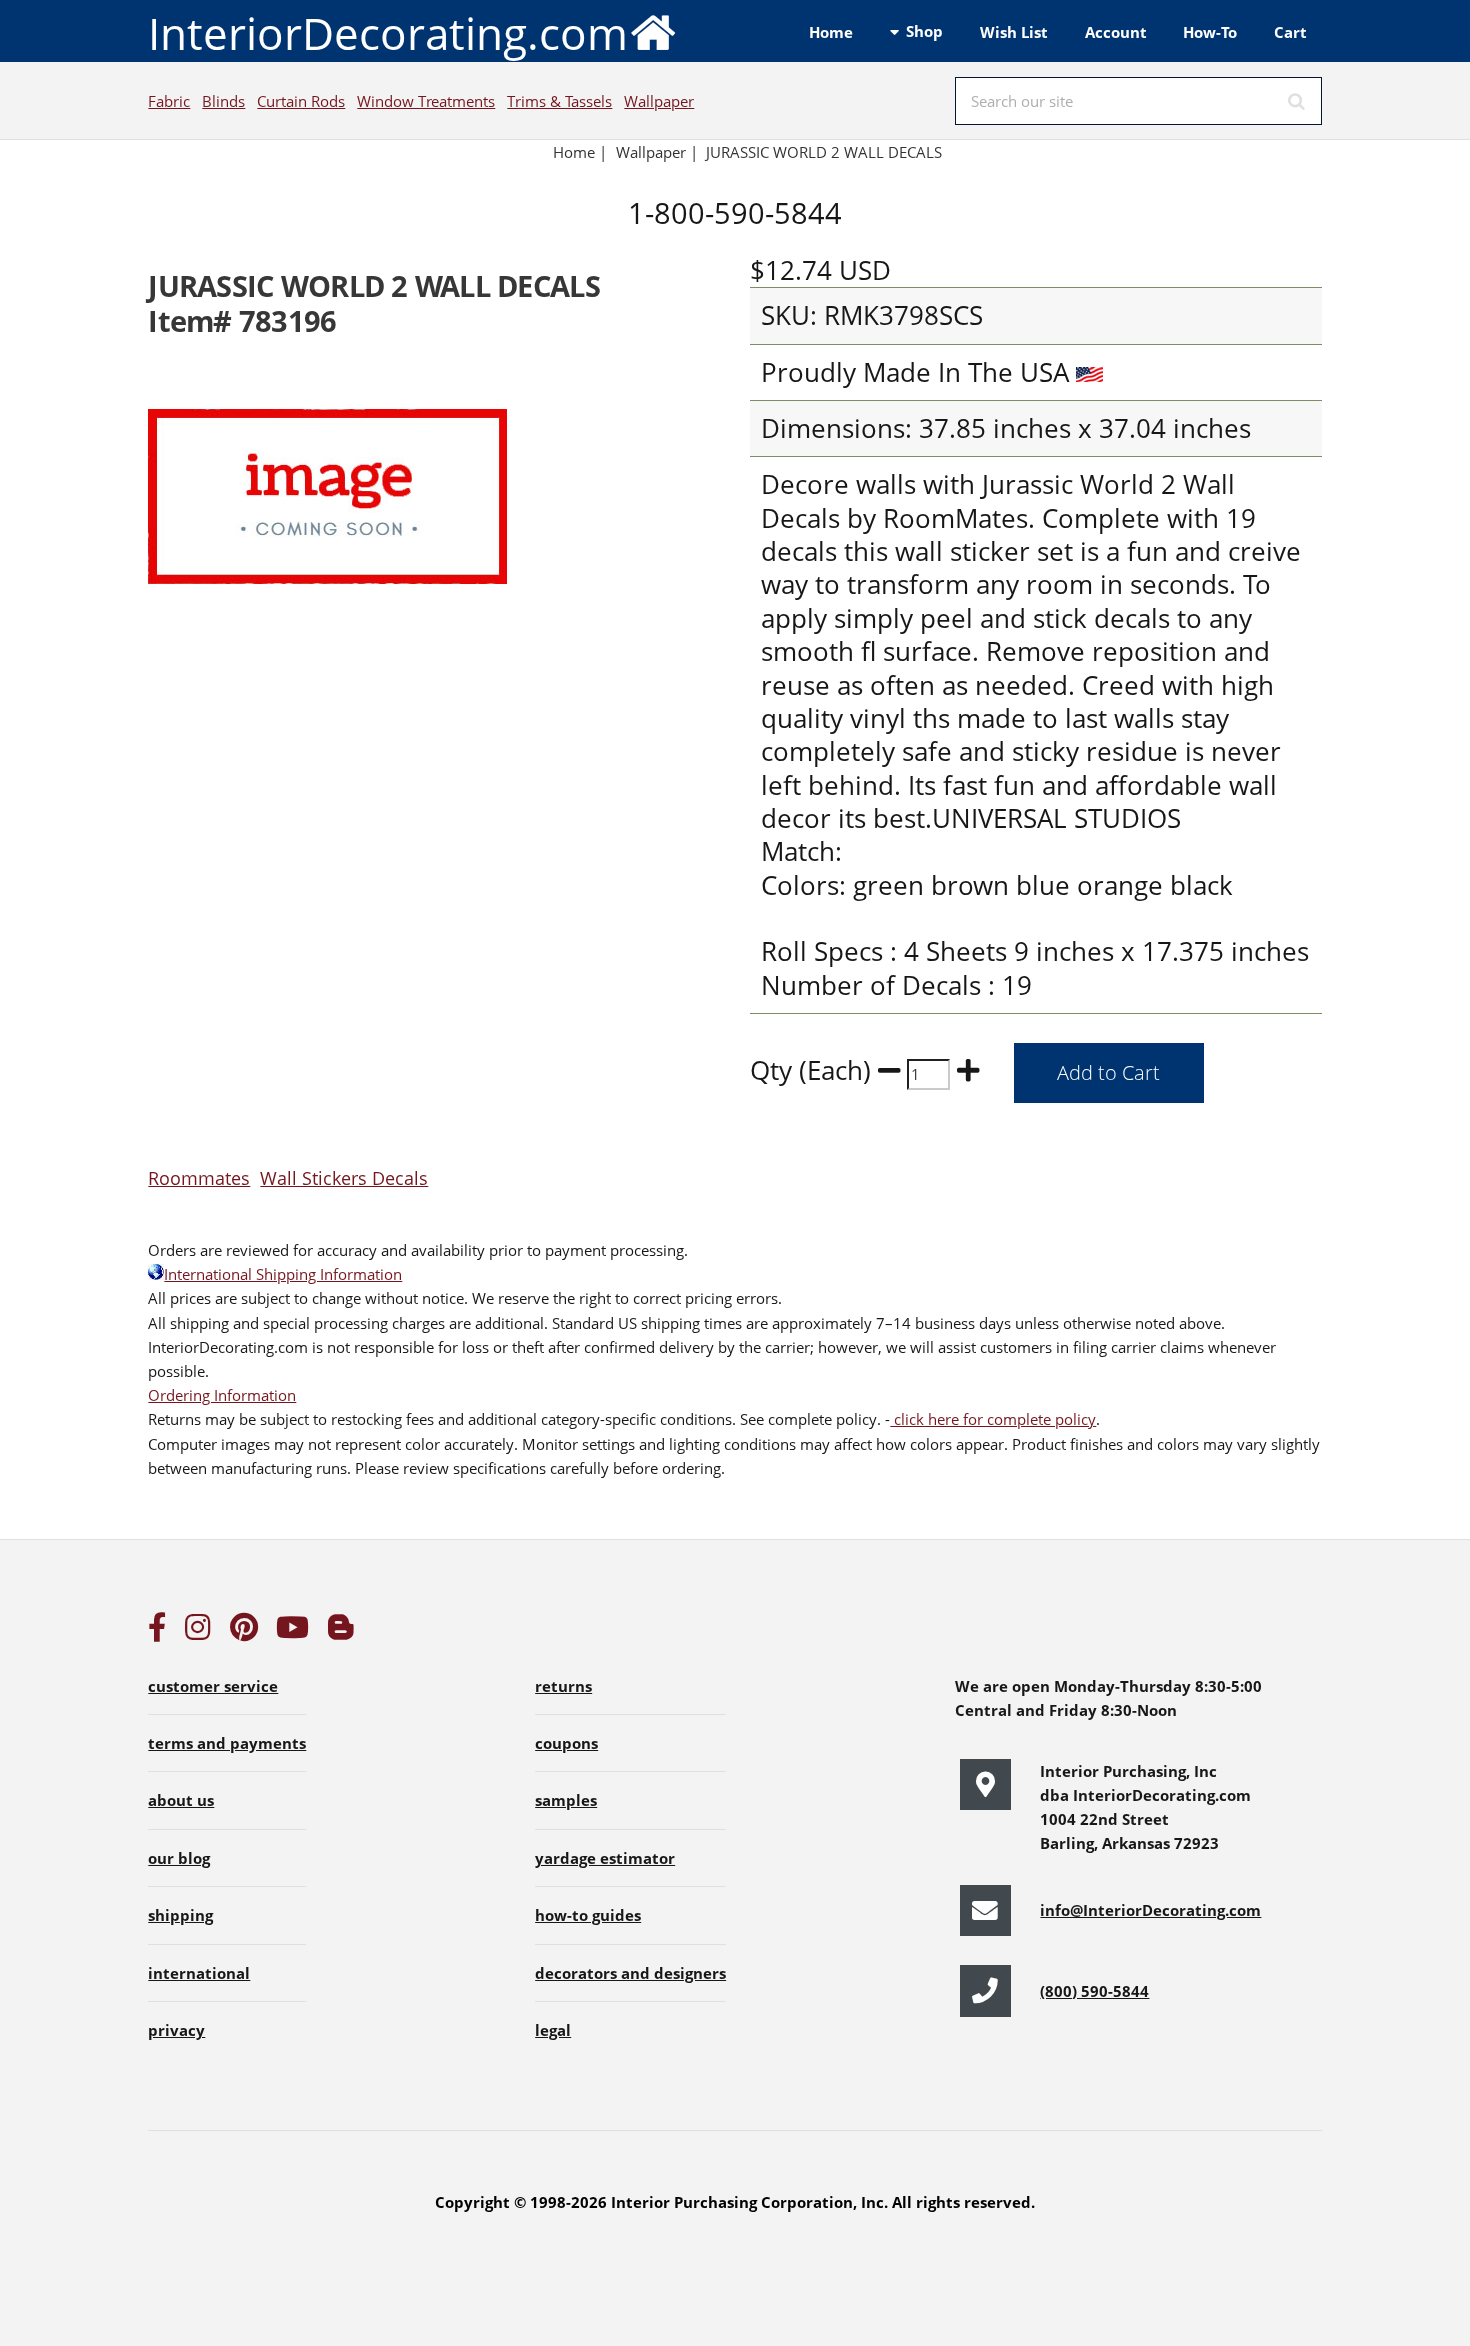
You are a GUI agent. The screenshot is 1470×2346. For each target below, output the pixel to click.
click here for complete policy (993, 1419)
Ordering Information (222, 1395)
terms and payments (227, 1743)
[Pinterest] (244, 1632)
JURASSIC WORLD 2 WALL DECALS (826, 152)
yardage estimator (605, 1858)
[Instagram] (198, 1632)
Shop (924, 31)
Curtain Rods (301, 101)
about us (181, 1800)
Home (831, 32)
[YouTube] (292, 1632)
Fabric (169, 101)
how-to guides (588, 1915)
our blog (179, 1858)
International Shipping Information (283, 1274)
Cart (1290, 32)
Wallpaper (659, 101)
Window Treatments (426, 101)
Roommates (199, 1177)
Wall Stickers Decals (344, 1177)
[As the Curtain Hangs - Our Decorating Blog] (341, 1632)
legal (553, 2030)
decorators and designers (630, 1973)
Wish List (1014, 32)
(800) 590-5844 (1094, 1991)
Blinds (223, 101)
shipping (180, 1915)
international (199, 1973)
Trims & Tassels (559, 101)
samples (566, 1800)
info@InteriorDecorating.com (1150, 1910)
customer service (213, 1686)
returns (563, 1686)
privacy (176, 2030)
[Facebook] (157, 1632)
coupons (566, 1743)
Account (1116, 32)
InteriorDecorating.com (388, 33)
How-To (1210, 32)
